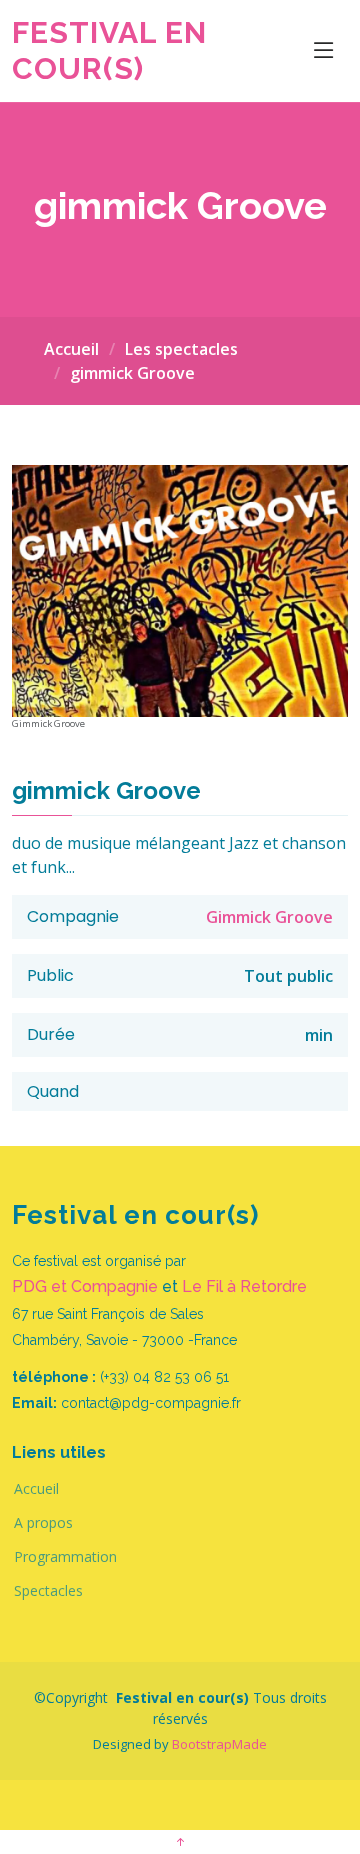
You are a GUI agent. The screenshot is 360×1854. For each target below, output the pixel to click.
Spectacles (48, 1591)
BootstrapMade (219, 1744)
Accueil (71, 349)
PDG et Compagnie (85, 1286)
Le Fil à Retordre (244, 1286)
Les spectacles (181, 349)
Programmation (65, 1557)
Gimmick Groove (269, 917)
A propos (43, 1523)
